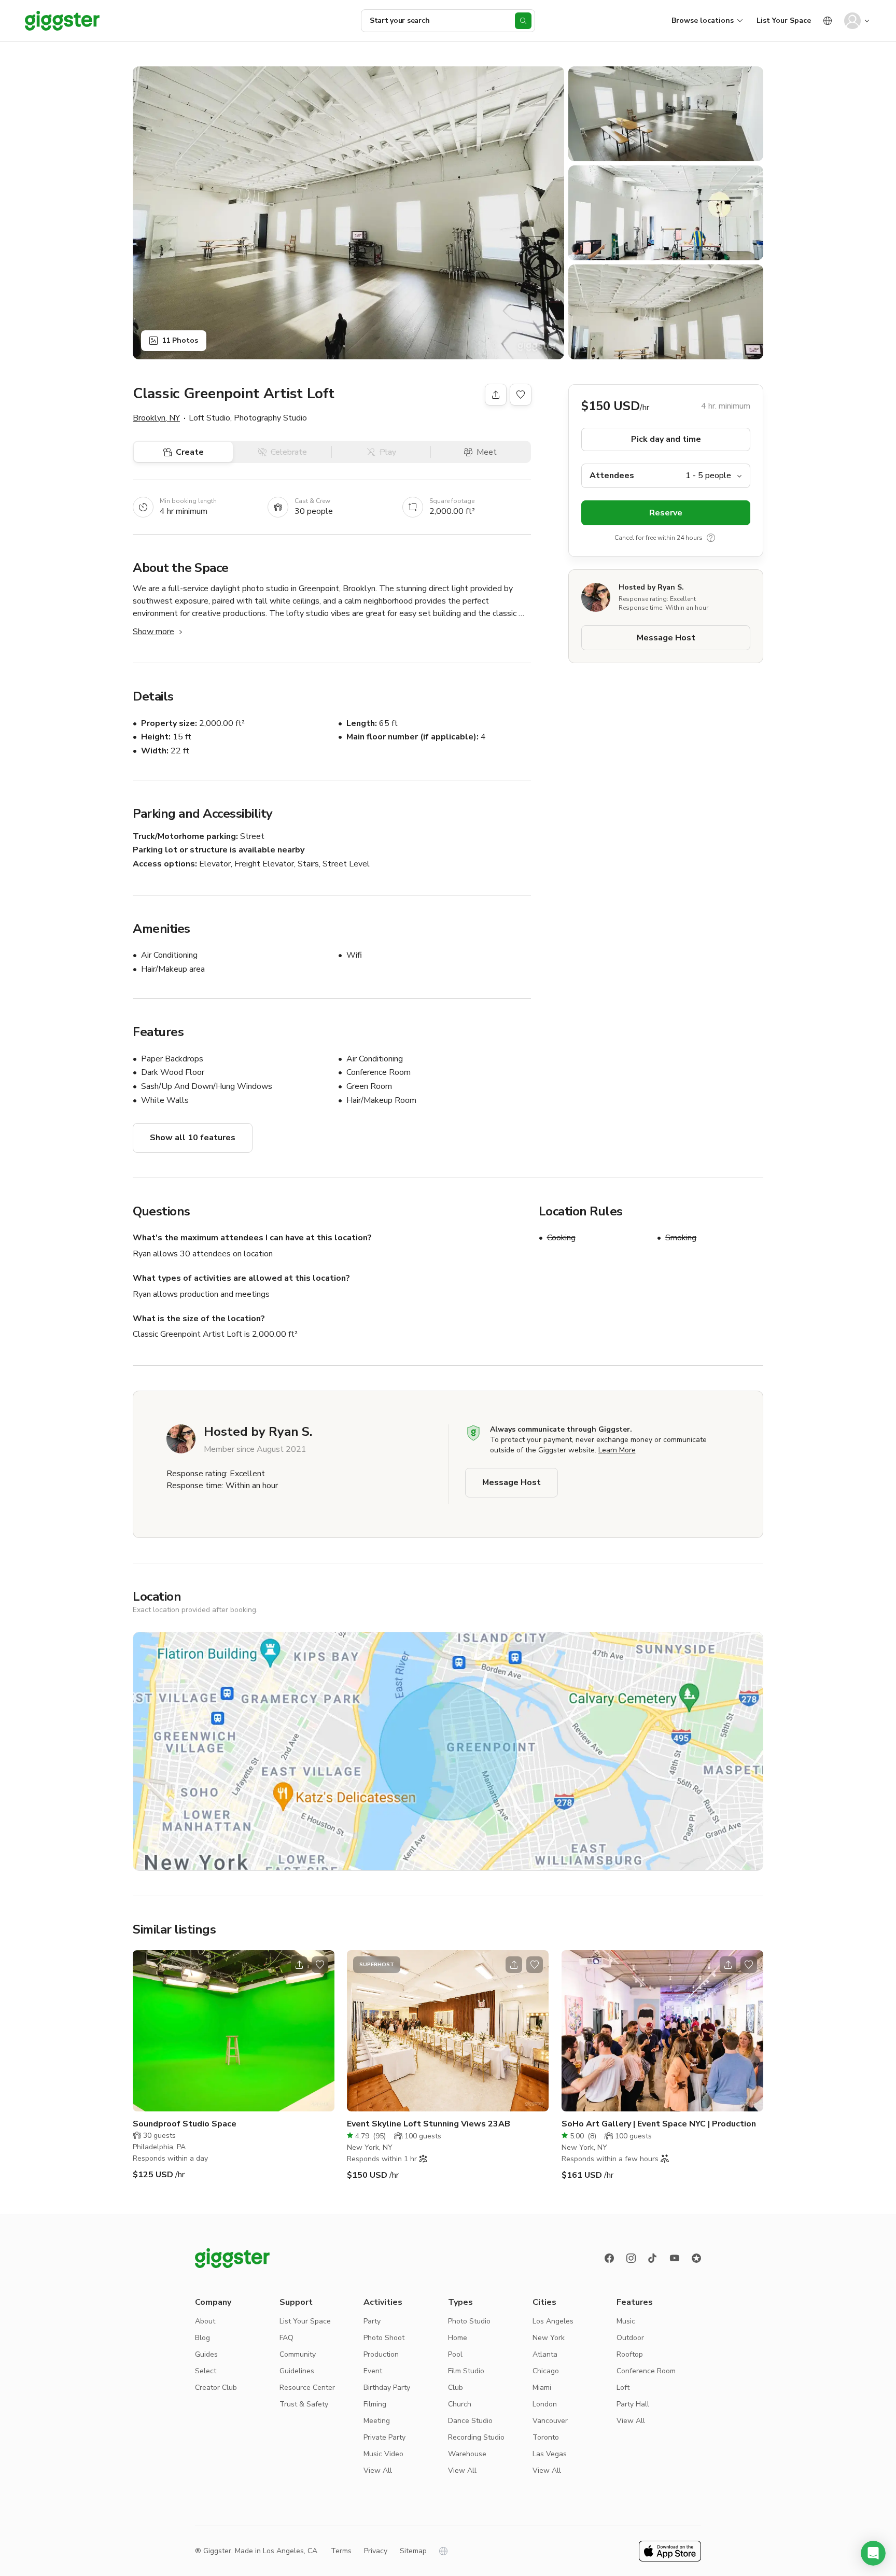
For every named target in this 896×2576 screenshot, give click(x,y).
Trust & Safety (304, 2404)
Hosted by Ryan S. (651, 587)
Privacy (376, 2551)
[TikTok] (653, 2258)
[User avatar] (852, 21)
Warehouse (467, 2454)
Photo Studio (469, 2321)
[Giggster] (62, 21)
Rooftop (630, 2354)
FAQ (286, 2338)
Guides (206, 2354)
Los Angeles (553, 2321)
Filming (375, 2404)
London (545, 2404)
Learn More (617, 1450)
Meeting (377, 2421)
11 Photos (180, 340)
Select (206, 2371)
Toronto (546, 2437)
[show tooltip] (711, 538)
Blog (202, 2338)
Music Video (383, 2454)
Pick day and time (666, 439)
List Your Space (784, 20)
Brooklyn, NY (156, 418)
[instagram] (631, 2258)
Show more (153, 632)
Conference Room (646, 2371)
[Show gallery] (348, 213)
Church (460, 2404)
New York (549, 2338)
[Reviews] (696, 2258)
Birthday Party (387, 2388)
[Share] (496, 395)
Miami (542, 2388)
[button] (873, 2553)
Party (372, 2321)
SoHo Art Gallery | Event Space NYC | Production (659, 2124)
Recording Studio (476, 2437)
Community (298, 2354)
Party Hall (633, 2404)
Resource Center (307, 2388)
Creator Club (216, 2388)
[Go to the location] (234, 2031)
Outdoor (630, 2338)
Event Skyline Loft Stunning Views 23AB (429, 2124)
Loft (623, 2388)
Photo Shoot (384, 2338)
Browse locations (703, 20)
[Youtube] (675, 2258)
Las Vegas (550, 2454)
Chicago (546, 2371)
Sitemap (413, 2551)
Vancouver (550, 2421)
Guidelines (297, 2371)
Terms (341, 2551)
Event (373, 2371)
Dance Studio (470, 2421)
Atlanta (545, 2354)
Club (456, 2388)
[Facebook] (609, 2258)
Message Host (666, 638)
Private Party (384, 2437)
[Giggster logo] (232, 2258)
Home (458, 2338)
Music (626, 2321)
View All (378, 2470)
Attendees (612, 475)
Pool (455, 2354)
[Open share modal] (299, 1965)
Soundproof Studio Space (185, 2124)
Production (381, 2354)
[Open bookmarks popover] (521, 395)
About (205, 2321)
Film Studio (466, 2371)
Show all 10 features (193, 1138)
